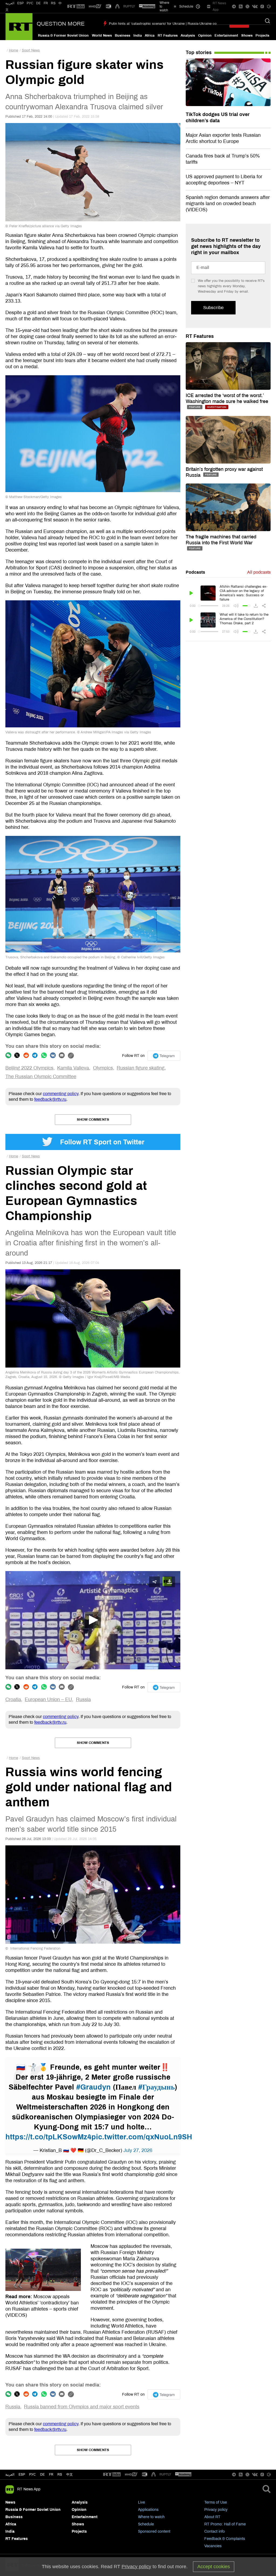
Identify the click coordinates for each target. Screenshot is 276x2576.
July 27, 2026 (138, 2150)
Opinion (205, 36)
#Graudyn (94, 2087)
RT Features (168, 36)
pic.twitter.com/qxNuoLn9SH (142, 2137)
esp (22, 2475)
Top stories (199, 52)
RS (53, 3)
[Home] (19, 27)
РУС (30, 3)
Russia (83, 1699)
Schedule (146, 2524)
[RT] (76, 7)
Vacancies (213, 2546)
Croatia (13, 1699)
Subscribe (213, 308)
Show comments (93, 1120)
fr (51, 2475)
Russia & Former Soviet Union (63, 36)
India (138, 36)
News (10, 2502)
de (42, 2475)
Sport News (31, 50)
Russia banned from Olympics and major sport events (82, 2407)
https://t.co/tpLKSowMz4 (48, 2137)
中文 (70, 2475)
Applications (148, 2510)
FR (46, 3)
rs (60, 2475)
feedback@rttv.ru (50, 1099)
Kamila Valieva (73, 1068)
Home (13, 50)
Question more (61, 24)
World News (102, 36)
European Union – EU (48, 1699)
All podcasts (259, 572)
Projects (262, 36)
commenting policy (61, 1094)
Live (142, 2502)
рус (32, 2475)
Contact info (215, 2531)
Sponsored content (154, 2531)
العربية (10, 3)
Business (123, 36)
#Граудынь (156, 2087)
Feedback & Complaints (225, 2539)
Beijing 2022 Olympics (29, 1068)
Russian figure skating (141, 1068)
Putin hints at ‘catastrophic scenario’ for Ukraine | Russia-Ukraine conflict (166, 24)
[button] (93, 1620)
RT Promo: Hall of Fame (225, 2524)
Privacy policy (216, 2510)
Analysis (188, 36)
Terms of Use (216, 2502)
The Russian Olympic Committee (41, 1077)
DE (38, 3)
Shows (247, 36)
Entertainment (226, 36)
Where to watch (151, 2517)
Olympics (103, 1068)
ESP (20, 3)
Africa (150, 36)
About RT (212, 2517)
